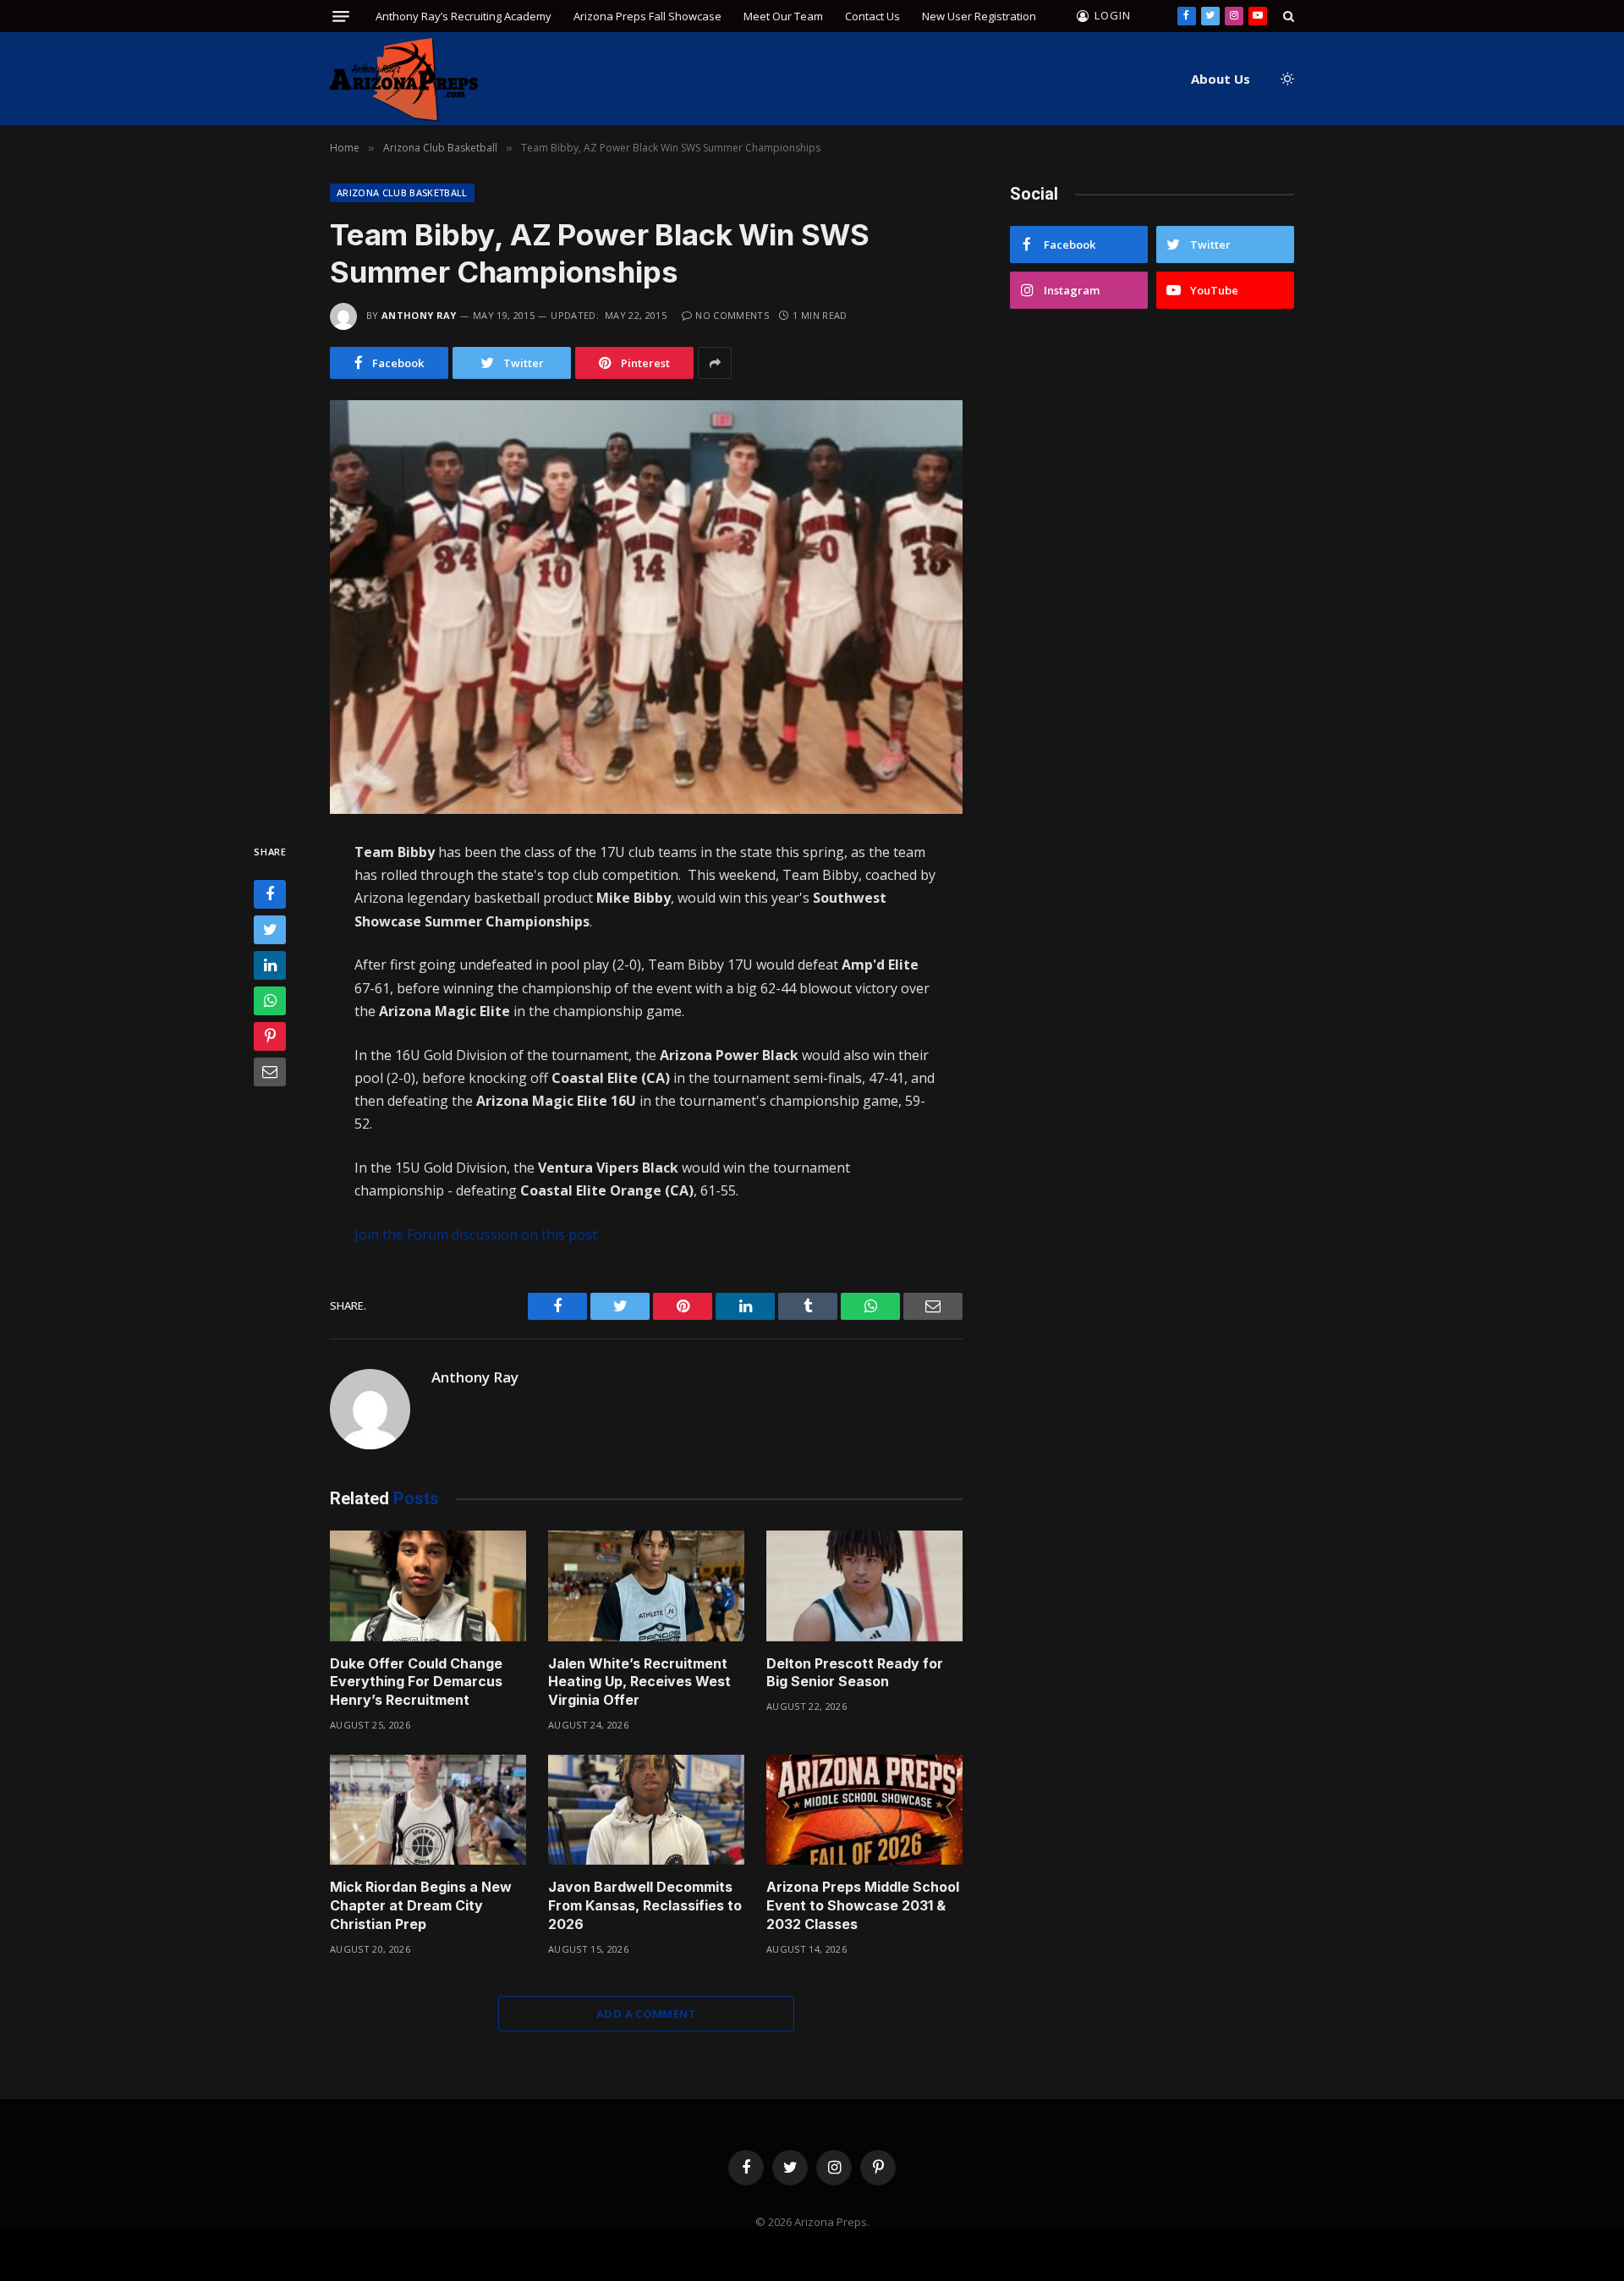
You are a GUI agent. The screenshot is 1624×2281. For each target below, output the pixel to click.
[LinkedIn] (270, 966)
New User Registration (979, 16)
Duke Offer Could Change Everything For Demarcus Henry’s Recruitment (416, 1682)
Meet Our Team (783, 16)
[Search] (1287, 16)
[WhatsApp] (270, 1002)
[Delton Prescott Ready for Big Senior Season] (864, 1586)
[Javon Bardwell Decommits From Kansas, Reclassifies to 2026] (646, 1810)
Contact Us (872, 16)
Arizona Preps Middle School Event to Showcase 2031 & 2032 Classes (863, 1905)
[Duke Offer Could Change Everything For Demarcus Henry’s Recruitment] (428, 1586)
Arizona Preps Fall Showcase (647, 16)
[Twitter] (270, 931)
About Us (1221, 79)
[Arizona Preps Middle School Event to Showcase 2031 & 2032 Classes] (864, 1810)
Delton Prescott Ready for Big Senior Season (855, 1673)
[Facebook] (270, 895)
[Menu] (341, 16)
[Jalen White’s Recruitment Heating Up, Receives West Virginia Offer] (646, 1586)
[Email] (270, 1073)
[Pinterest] (270, 1037)
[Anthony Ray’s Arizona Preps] (404, 79)
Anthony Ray (419, 315)
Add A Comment (646, 2014)
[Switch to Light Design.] (1286, 79)
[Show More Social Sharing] (715, 363)
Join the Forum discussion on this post (476, 1234)
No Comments (732, 315)
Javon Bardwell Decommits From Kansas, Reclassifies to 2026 (645, 1905)
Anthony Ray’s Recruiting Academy (464, 16)
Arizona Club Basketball (402, 192)
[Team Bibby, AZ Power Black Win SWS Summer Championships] (646, 607)
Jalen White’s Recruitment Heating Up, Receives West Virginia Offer (639, 1682)
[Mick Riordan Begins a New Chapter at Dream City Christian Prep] (428, 1810)
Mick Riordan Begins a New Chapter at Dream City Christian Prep (421, 1905)
